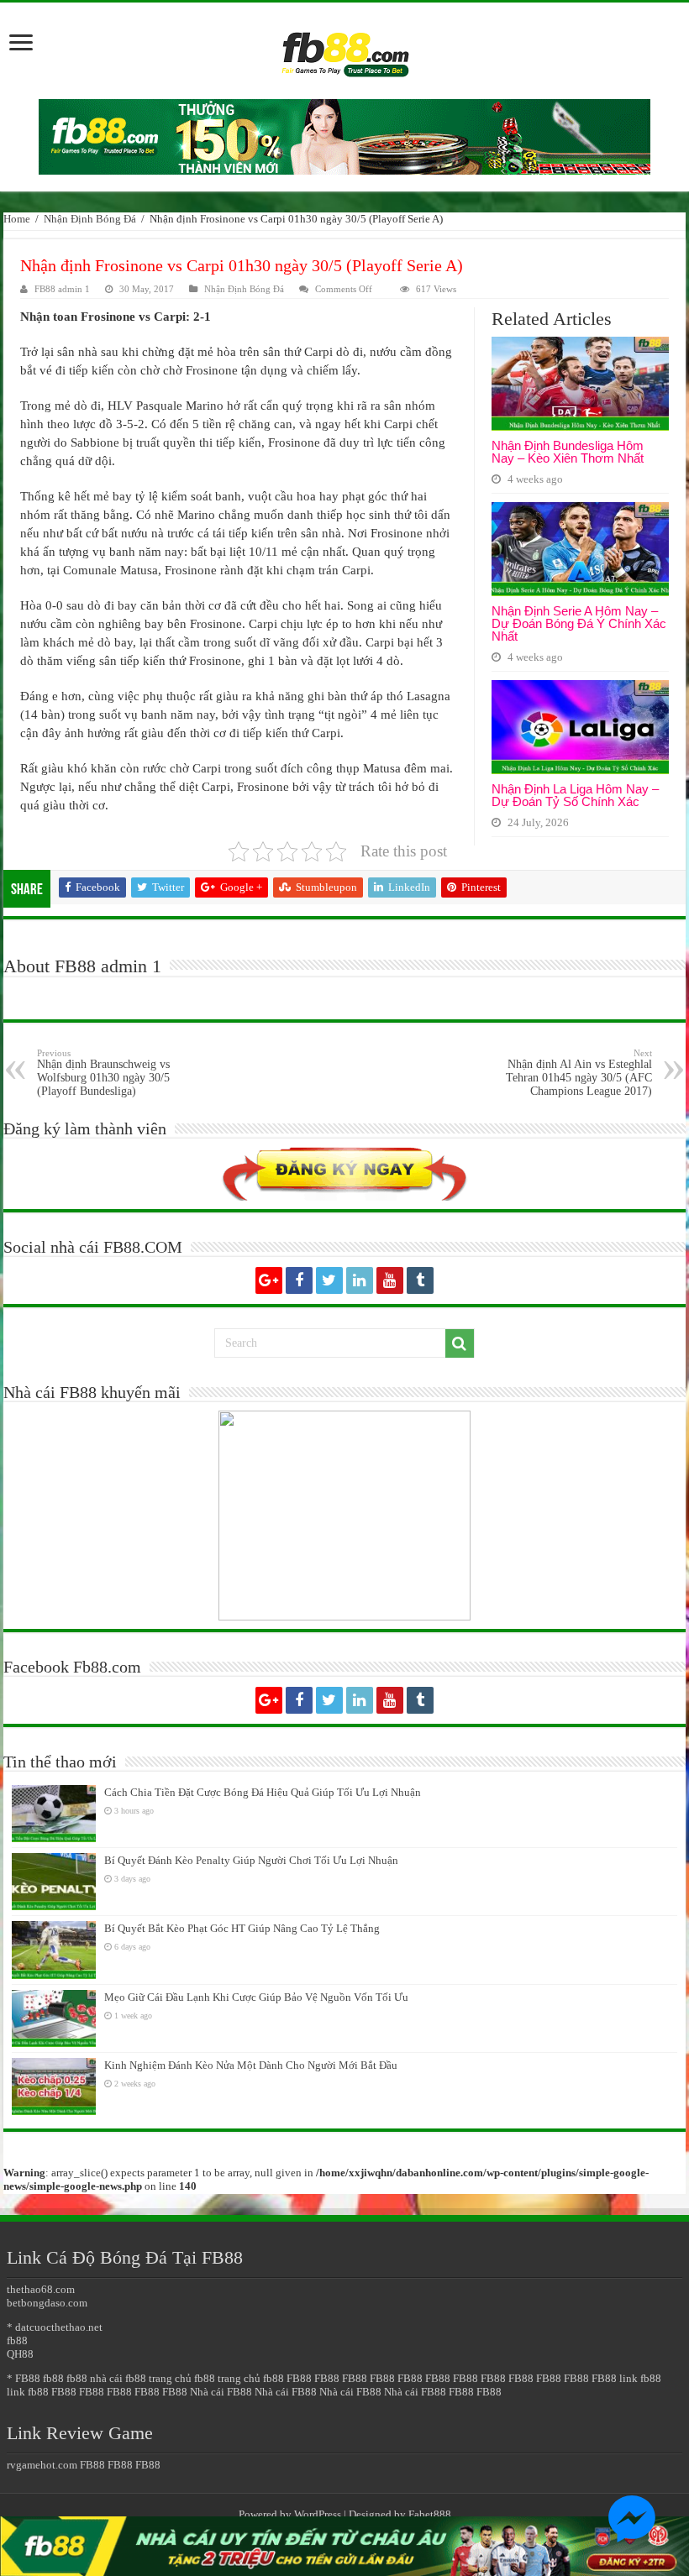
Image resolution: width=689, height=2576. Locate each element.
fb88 (17, 2340)
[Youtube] (390, 1280)
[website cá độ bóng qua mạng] (344, 136)
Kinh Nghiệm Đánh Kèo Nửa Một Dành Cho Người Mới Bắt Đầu (251, 2065)
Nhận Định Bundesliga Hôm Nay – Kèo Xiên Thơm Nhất (568, 452)
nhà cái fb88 (118, 2378)
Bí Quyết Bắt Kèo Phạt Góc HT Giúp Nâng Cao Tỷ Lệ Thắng (242, 1928)
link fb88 (640, 2378)
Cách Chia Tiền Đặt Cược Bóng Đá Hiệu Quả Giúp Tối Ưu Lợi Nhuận (263, 1792)
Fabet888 (430, 2514)
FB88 (299, 2378)
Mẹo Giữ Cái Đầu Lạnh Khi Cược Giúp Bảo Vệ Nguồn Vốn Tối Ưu (256, 1997)
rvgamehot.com (42, 2465)
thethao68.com (41, 2289)
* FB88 (24, 2378)
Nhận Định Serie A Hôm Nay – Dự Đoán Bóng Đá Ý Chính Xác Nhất (579, 623)
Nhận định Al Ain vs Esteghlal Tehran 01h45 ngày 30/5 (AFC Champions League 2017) (579, 1073)
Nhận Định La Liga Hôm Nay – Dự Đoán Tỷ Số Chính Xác (575, 795)
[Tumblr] (420, 1280)
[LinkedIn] (360, 1280)
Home (17, 219)
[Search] (460, 1343)
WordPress (318, 2514)
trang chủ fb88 (182, 2378)
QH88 (20, 2354)
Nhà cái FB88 (221, 2392)
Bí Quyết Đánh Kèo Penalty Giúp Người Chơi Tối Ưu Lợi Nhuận (251, 1860)
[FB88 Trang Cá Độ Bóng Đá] (344, 47)
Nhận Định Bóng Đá (90, 219)
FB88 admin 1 (62, 289)
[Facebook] (299, 1280)
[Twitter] (329, 1280)
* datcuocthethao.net (55, 2327)
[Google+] (269, 1280)
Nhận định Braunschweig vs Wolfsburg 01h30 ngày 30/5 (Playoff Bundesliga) (103, 1073)
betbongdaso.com (47, 2303)
